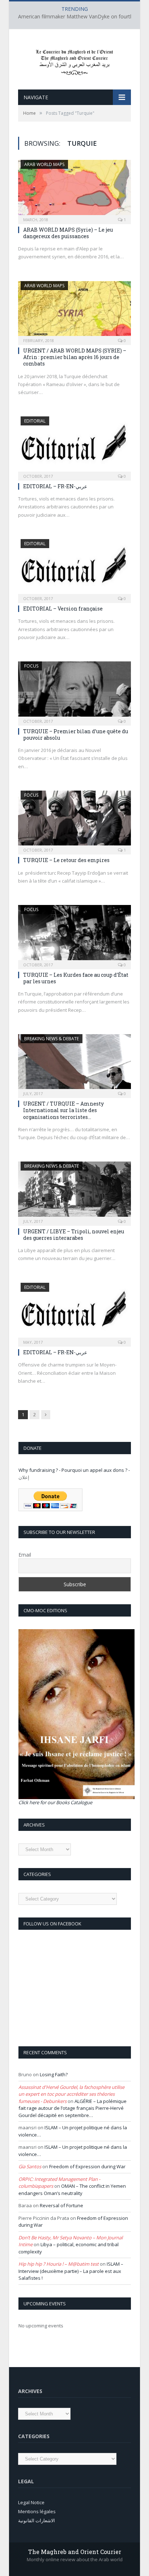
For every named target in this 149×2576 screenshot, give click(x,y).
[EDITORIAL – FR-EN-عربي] (74, 446)
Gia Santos (30, 2166)
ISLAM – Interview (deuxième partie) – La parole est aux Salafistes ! (71, 2271)
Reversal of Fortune (61, 2205)
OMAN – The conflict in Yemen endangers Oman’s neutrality (72, 2190)
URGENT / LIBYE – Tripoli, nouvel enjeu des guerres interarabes (74, 1235)
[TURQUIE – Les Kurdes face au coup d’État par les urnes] (74, 935)
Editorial (35, 421)
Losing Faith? (54, 2074)
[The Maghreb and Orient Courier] (74, 60)
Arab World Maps (44, 164)
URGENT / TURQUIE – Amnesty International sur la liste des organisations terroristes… (63, 1110)
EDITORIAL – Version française (63, 609)
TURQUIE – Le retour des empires (66, 860)
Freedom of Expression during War (87, 2166)
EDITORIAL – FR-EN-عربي (55, 486)
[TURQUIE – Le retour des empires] (74, 820)
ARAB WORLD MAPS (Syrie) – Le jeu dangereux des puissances (68, 233)
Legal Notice (31, 2502)
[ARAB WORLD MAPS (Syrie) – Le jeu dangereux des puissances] (74, 189)
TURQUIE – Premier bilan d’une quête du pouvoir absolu (76, 734)
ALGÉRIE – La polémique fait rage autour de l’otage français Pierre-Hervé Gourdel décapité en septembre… (73, 2108)
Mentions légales (37, 2511)
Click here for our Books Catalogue (55, 1802)
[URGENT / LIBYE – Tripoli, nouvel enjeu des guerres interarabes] (74, 1191)
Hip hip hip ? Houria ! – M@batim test (59, 2264)
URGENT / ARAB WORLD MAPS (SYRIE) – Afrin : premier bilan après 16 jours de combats (75, 357)
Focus (31, 666)
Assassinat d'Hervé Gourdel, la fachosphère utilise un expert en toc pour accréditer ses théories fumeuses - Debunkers (71, 2094)
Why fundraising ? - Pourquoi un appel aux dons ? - (74, 1470)
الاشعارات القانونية (37, 2520)
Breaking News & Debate (52, 1039)
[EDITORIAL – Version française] (74, 569)
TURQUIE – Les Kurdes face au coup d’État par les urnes (76, 978)
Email (25, 1555)
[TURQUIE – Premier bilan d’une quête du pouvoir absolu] (74, 691)
